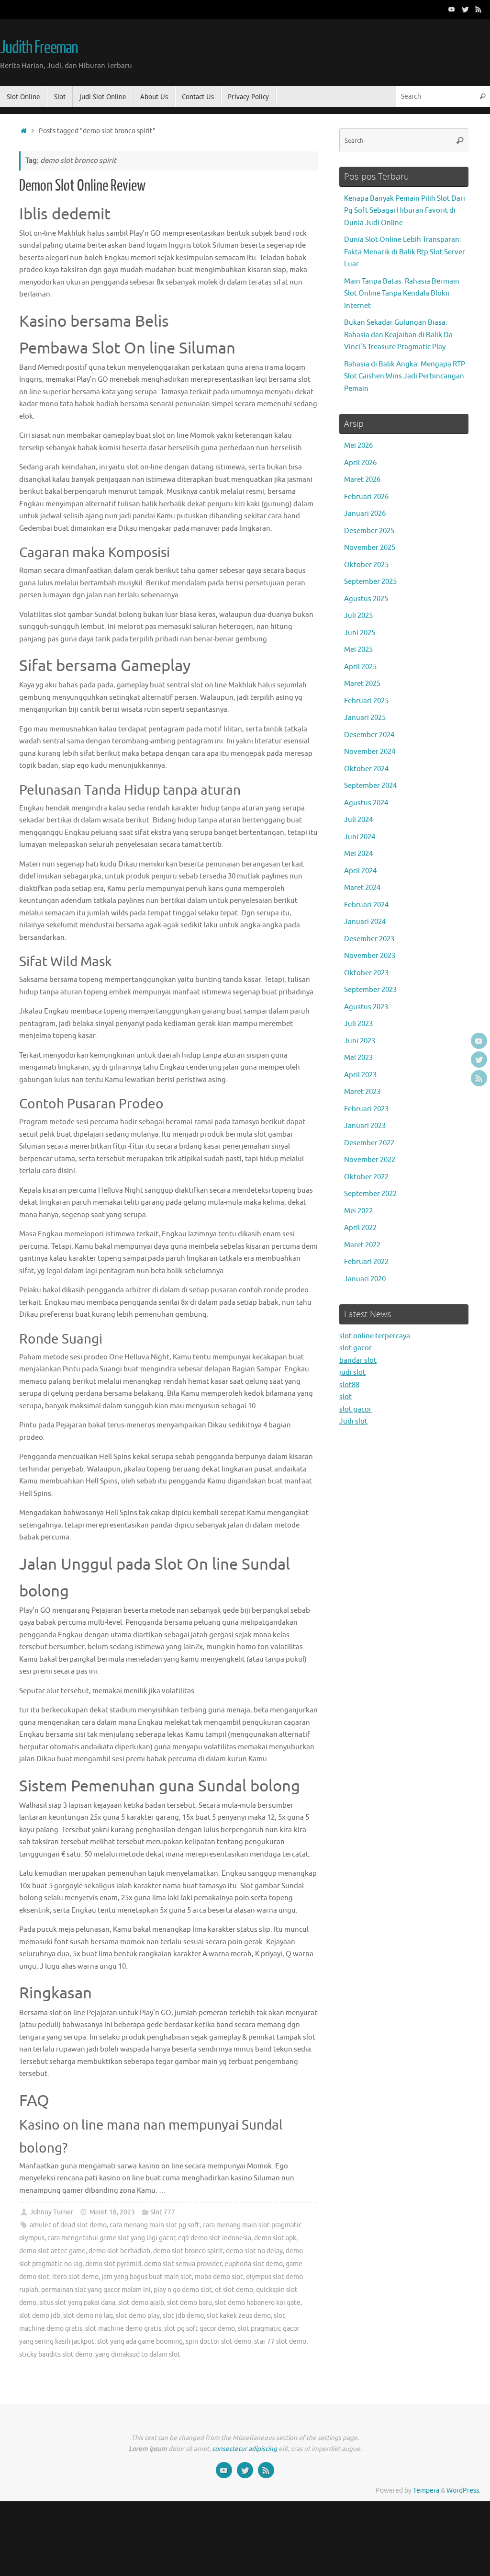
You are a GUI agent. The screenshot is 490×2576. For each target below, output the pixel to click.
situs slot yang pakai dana (77, 2303)
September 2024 (370, 786)
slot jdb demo (183, 2316)
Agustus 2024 (366, 803)
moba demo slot (219, 2277)
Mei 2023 (358, 1058)
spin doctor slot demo (218, 2342)
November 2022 (370, 1160)
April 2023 (360, 1075)
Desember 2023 (369, 939)
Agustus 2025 (366, 599)
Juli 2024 (358, 820)
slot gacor (356, 1348)
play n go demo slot (183, 2290)
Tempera (426, 2491)
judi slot (352, 1373)
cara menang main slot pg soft (155, 2225)
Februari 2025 (366, 701)
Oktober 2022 (366, 1177)
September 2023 (370, 990)
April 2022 (360, 1228)
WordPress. (463, 2491)
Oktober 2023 (366, 973)
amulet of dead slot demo (68, 2225)
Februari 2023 (366, 1109)
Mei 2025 (358, 650)
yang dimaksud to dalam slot (138, 2354)
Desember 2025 (369, 531)
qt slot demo (234, 2290)
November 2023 (370, 956)
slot (345, 1397)
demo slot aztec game (52, 2251)
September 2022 (370, 1194)
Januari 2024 (365, 922)
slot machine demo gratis (123, 2329)
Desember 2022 (369, 1143)
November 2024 (370, 752)
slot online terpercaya (375, 1336)
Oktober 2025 (366, 565)
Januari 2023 (365, 1126)
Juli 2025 (358, 616)
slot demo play (138, 2316)
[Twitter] (465, 9)
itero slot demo (75, 2277)
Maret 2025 (362, 684)
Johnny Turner (51, 2212)
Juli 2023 (358, 1024)
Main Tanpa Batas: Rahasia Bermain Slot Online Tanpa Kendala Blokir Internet (402, 294)
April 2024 (360, 871)
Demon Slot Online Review (82, 186)
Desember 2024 (369, 735)
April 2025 (360, 667)
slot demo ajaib (141, 2303)
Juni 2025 (360, 633)
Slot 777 (163, 2212)
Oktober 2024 (366, 769)
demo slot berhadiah (119, 2251)
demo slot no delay (254, 2251)
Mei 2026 (358, 446)
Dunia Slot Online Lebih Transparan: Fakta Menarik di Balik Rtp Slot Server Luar (405, 252)
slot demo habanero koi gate (258, 2303)
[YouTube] (452, 9)
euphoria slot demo (254, 2264)
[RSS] (479, 9)
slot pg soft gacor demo (200, 2329)
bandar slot (358, 1361)
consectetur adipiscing (245, 2449)
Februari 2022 (366, 1262)
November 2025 (370, 548)
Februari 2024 (366, 905)
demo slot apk (275, 2238)
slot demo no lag (88, 2316)
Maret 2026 (362, 480)
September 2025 (370, 582)
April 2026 (360, 463)
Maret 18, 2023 (112, 2212)
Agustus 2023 (366, 1007)
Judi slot (353, 1421)
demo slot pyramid (113, 2264)
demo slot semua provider (183, 2264)
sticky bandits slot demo (56, 2354)
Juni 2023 (360, 1041)
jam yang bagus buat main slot (147, 2277)
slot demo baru (189, 2303)
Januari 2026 (365, 514)
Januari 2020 (365, 1279)
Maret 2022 (362, 1245)
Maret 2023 (362, 1092)
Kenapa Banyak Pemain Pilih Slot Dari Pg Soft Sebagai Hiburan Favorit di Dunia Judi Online (405, 211)
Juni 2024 (360, 837)
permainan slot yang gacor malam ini (96, 2290)
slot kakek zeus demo (239, 2316)
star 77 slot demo (280, 2342)
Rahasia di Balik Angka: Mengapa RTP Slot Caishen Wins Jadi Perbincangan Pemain (405, 376)
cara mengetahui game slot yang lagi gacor (111, 2238)
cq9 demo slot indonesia (215, 2238)
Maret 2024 (362, 888)
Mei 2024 (358, 854)
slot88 (349, 1385)
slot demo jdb (40, 2316)
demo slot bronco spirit (188, 2251)
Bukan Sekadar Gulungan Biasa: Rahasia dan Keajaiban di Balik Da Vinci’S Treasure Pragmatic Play (398, 335)
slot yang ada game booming (140, 2342)
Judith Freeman (39, 48)
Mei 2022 (358, 1211)
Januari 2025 (365, 718)
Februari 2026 (366, 497)
